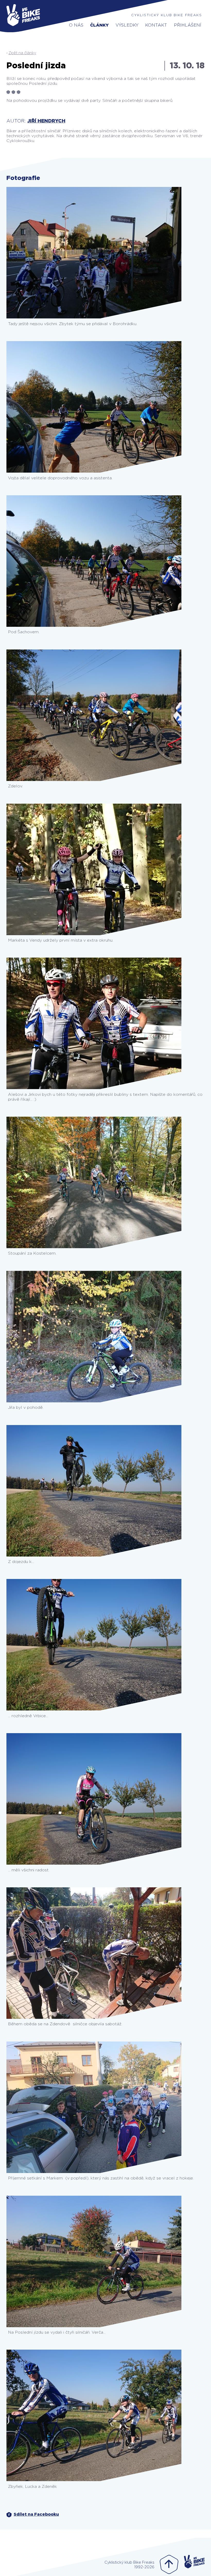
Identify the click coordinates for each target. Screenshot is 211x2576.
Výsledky (127, 25)
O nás (76, 25)
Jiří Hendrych (46, 121)
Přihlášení (188, 25)
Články (99, 25)
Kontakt (156, 25)
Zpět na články (22, 53)
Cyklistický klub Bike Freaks (167, 15)
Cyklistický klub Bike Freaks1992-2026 (129, 2565)
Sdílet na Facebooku (36, 2514)
